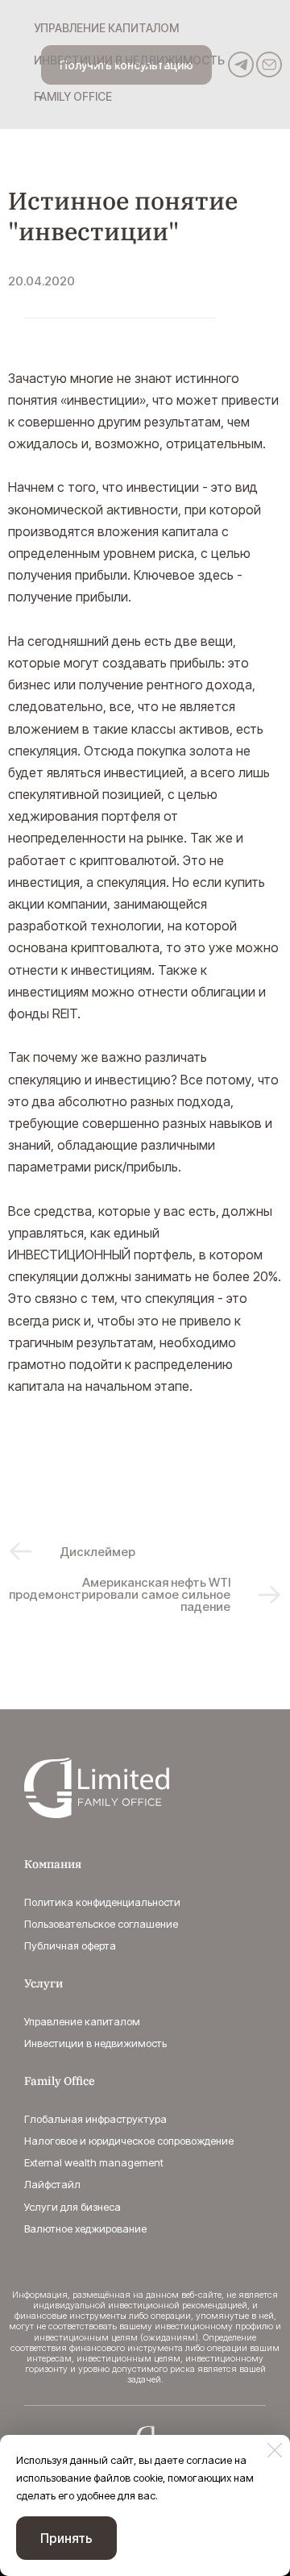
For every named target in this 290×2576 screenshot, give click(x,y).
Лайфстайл (52, 2184)
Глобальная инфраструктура (95, 2119)
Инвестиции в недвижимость (95, 2043)
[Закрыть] (275, 2450)
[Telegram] (241, 65)
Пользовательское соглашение (101, 1924)
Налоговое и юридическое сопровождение (129, 2141)
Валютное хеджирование (85, 2229)
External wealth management (94, 2162)
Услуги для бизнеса (72, 2207)
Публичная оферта (70, 1946)
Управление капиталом (82, 2021)
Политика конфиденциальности (102, 1902)
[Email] (269, 65)
